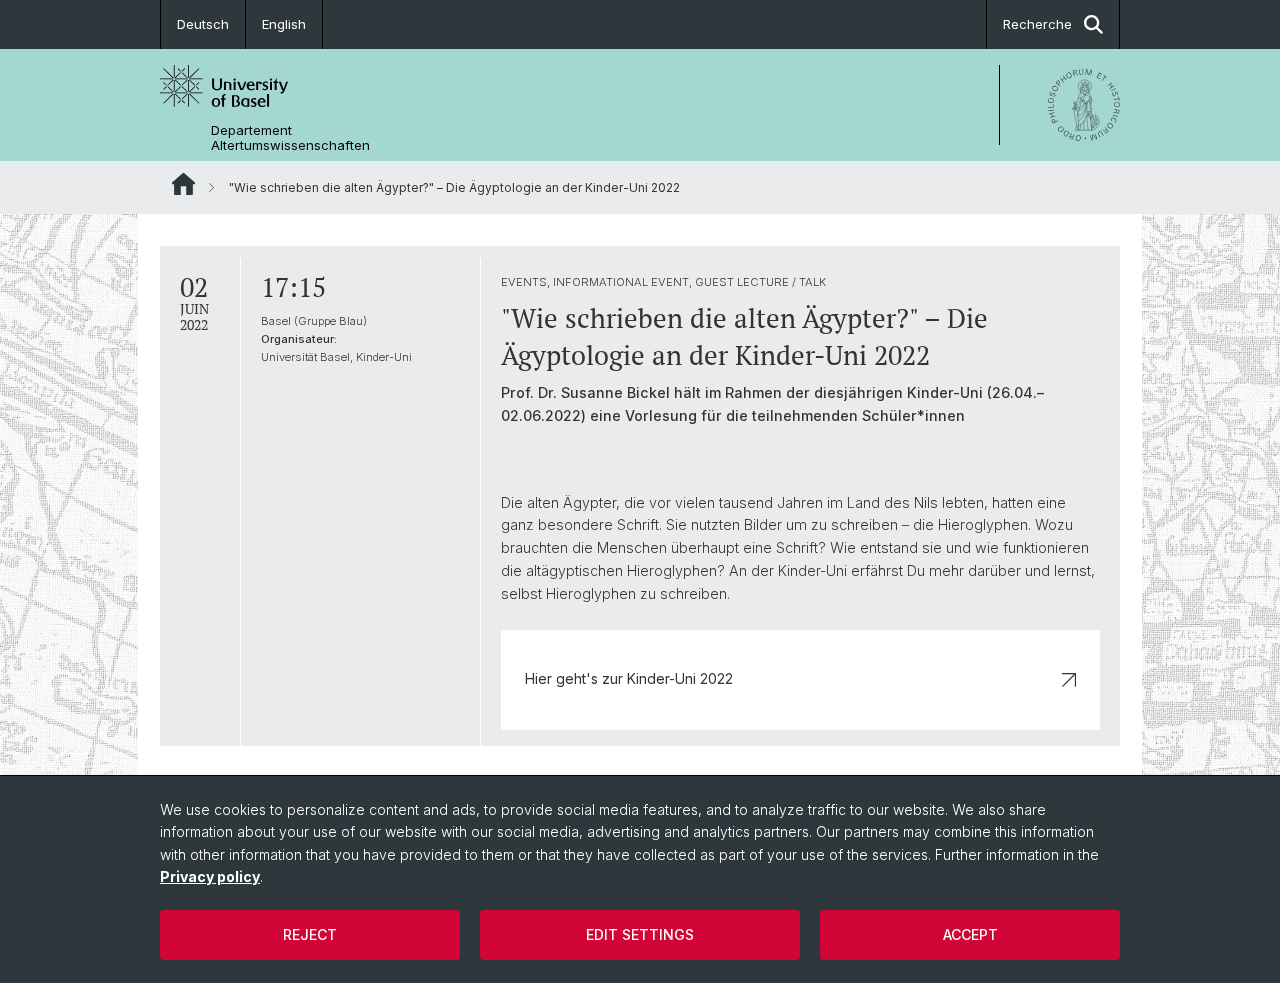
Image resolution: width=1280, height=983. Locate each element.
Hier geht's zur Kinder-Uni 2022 (629, 678)
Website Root (183, 184)
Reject (310, 934)
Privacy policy (210, 876)
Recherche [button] (1037, 24)
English (284, 24)
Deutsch (203, 24)
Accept (970, 934)
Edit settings (640, 934)
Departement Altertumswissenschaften (290, 138)
